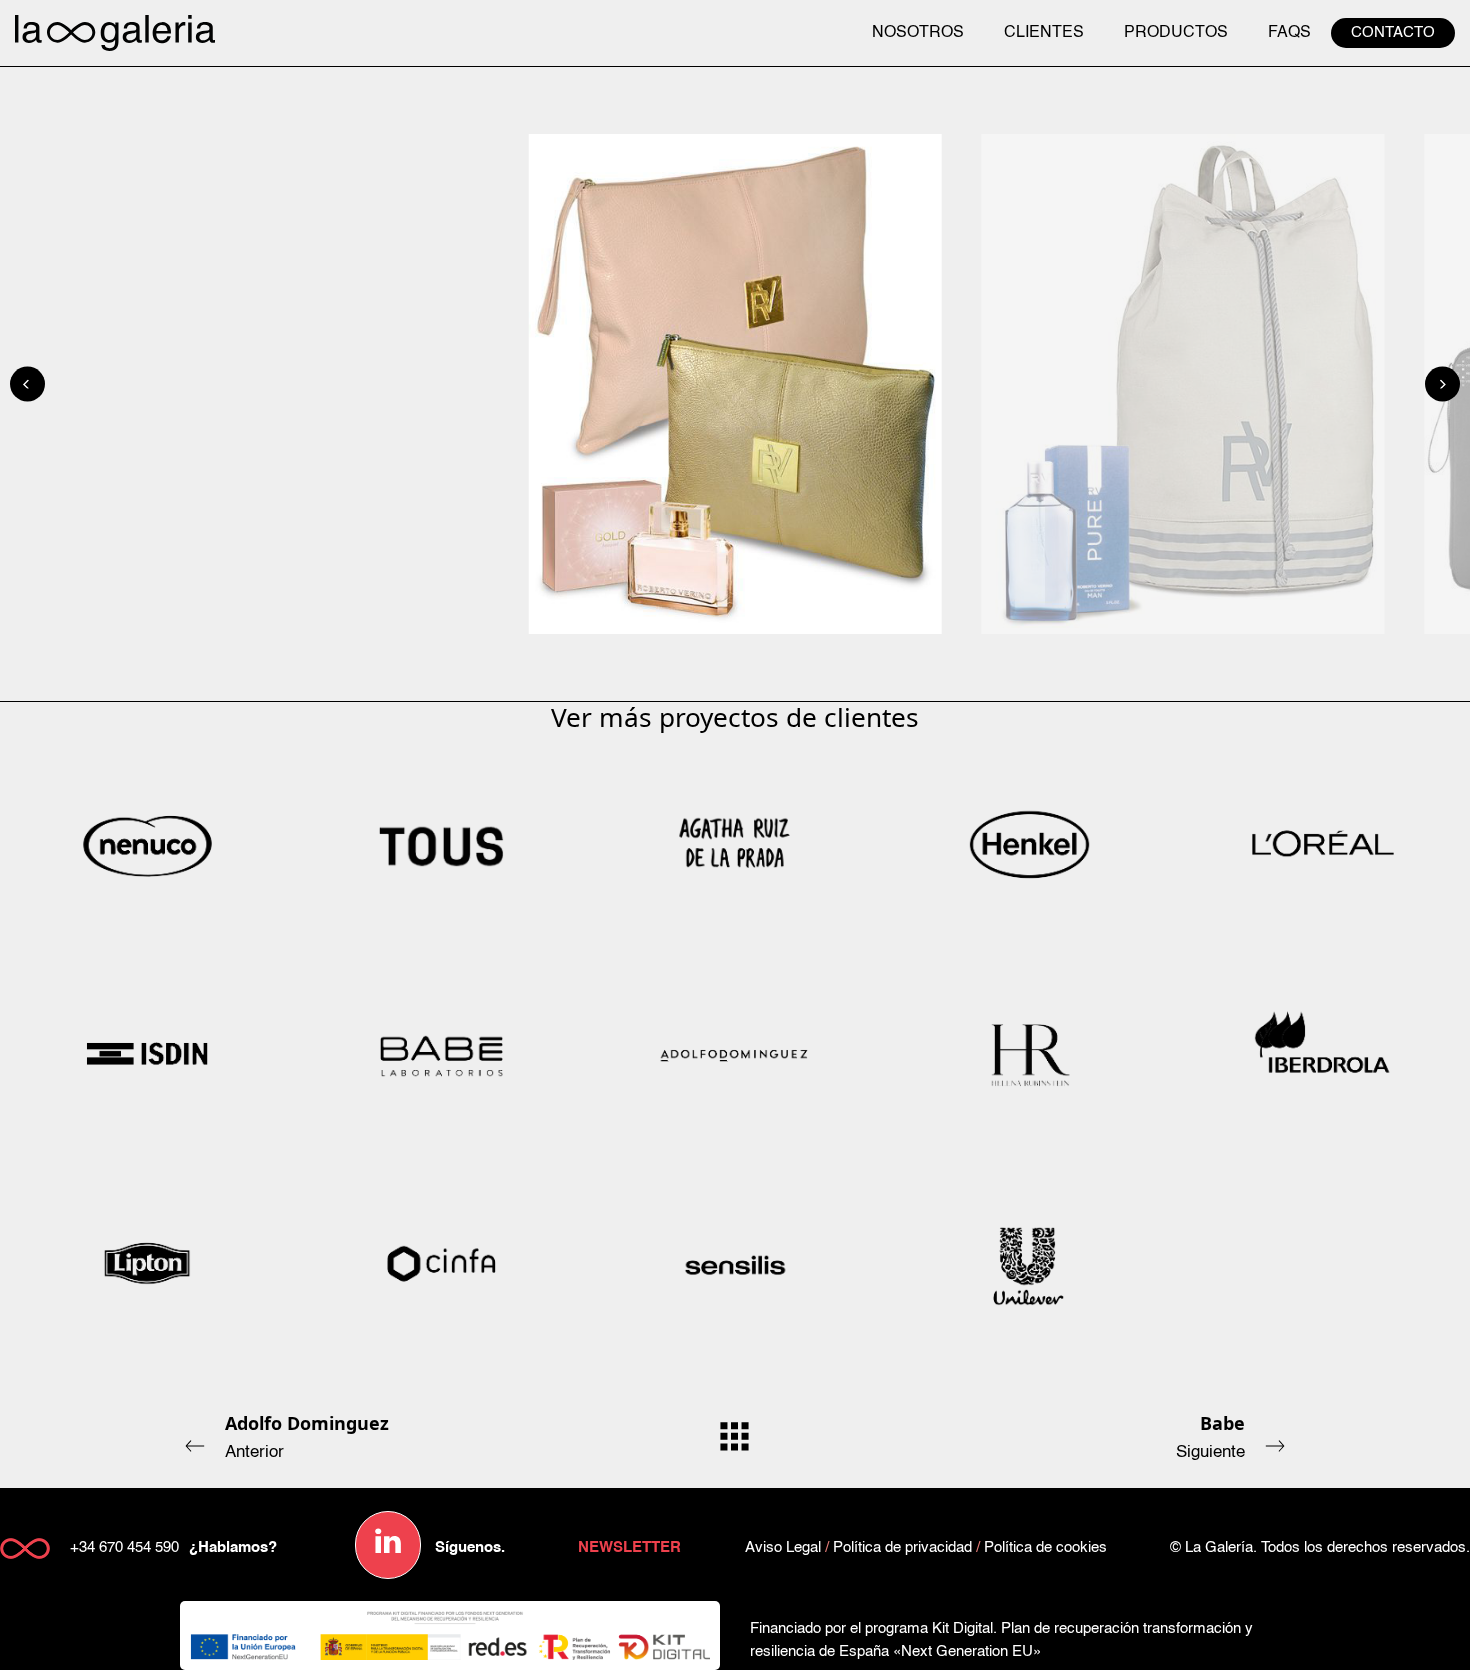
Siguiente (1210, 1436)
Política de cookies (1045, 1547)
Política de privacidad (902, 1547)
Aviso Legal (783, 1547)
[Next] (1442, 384)
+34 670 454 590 (124, 1547)
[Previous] (27, 384)
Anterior (307, 1436)
